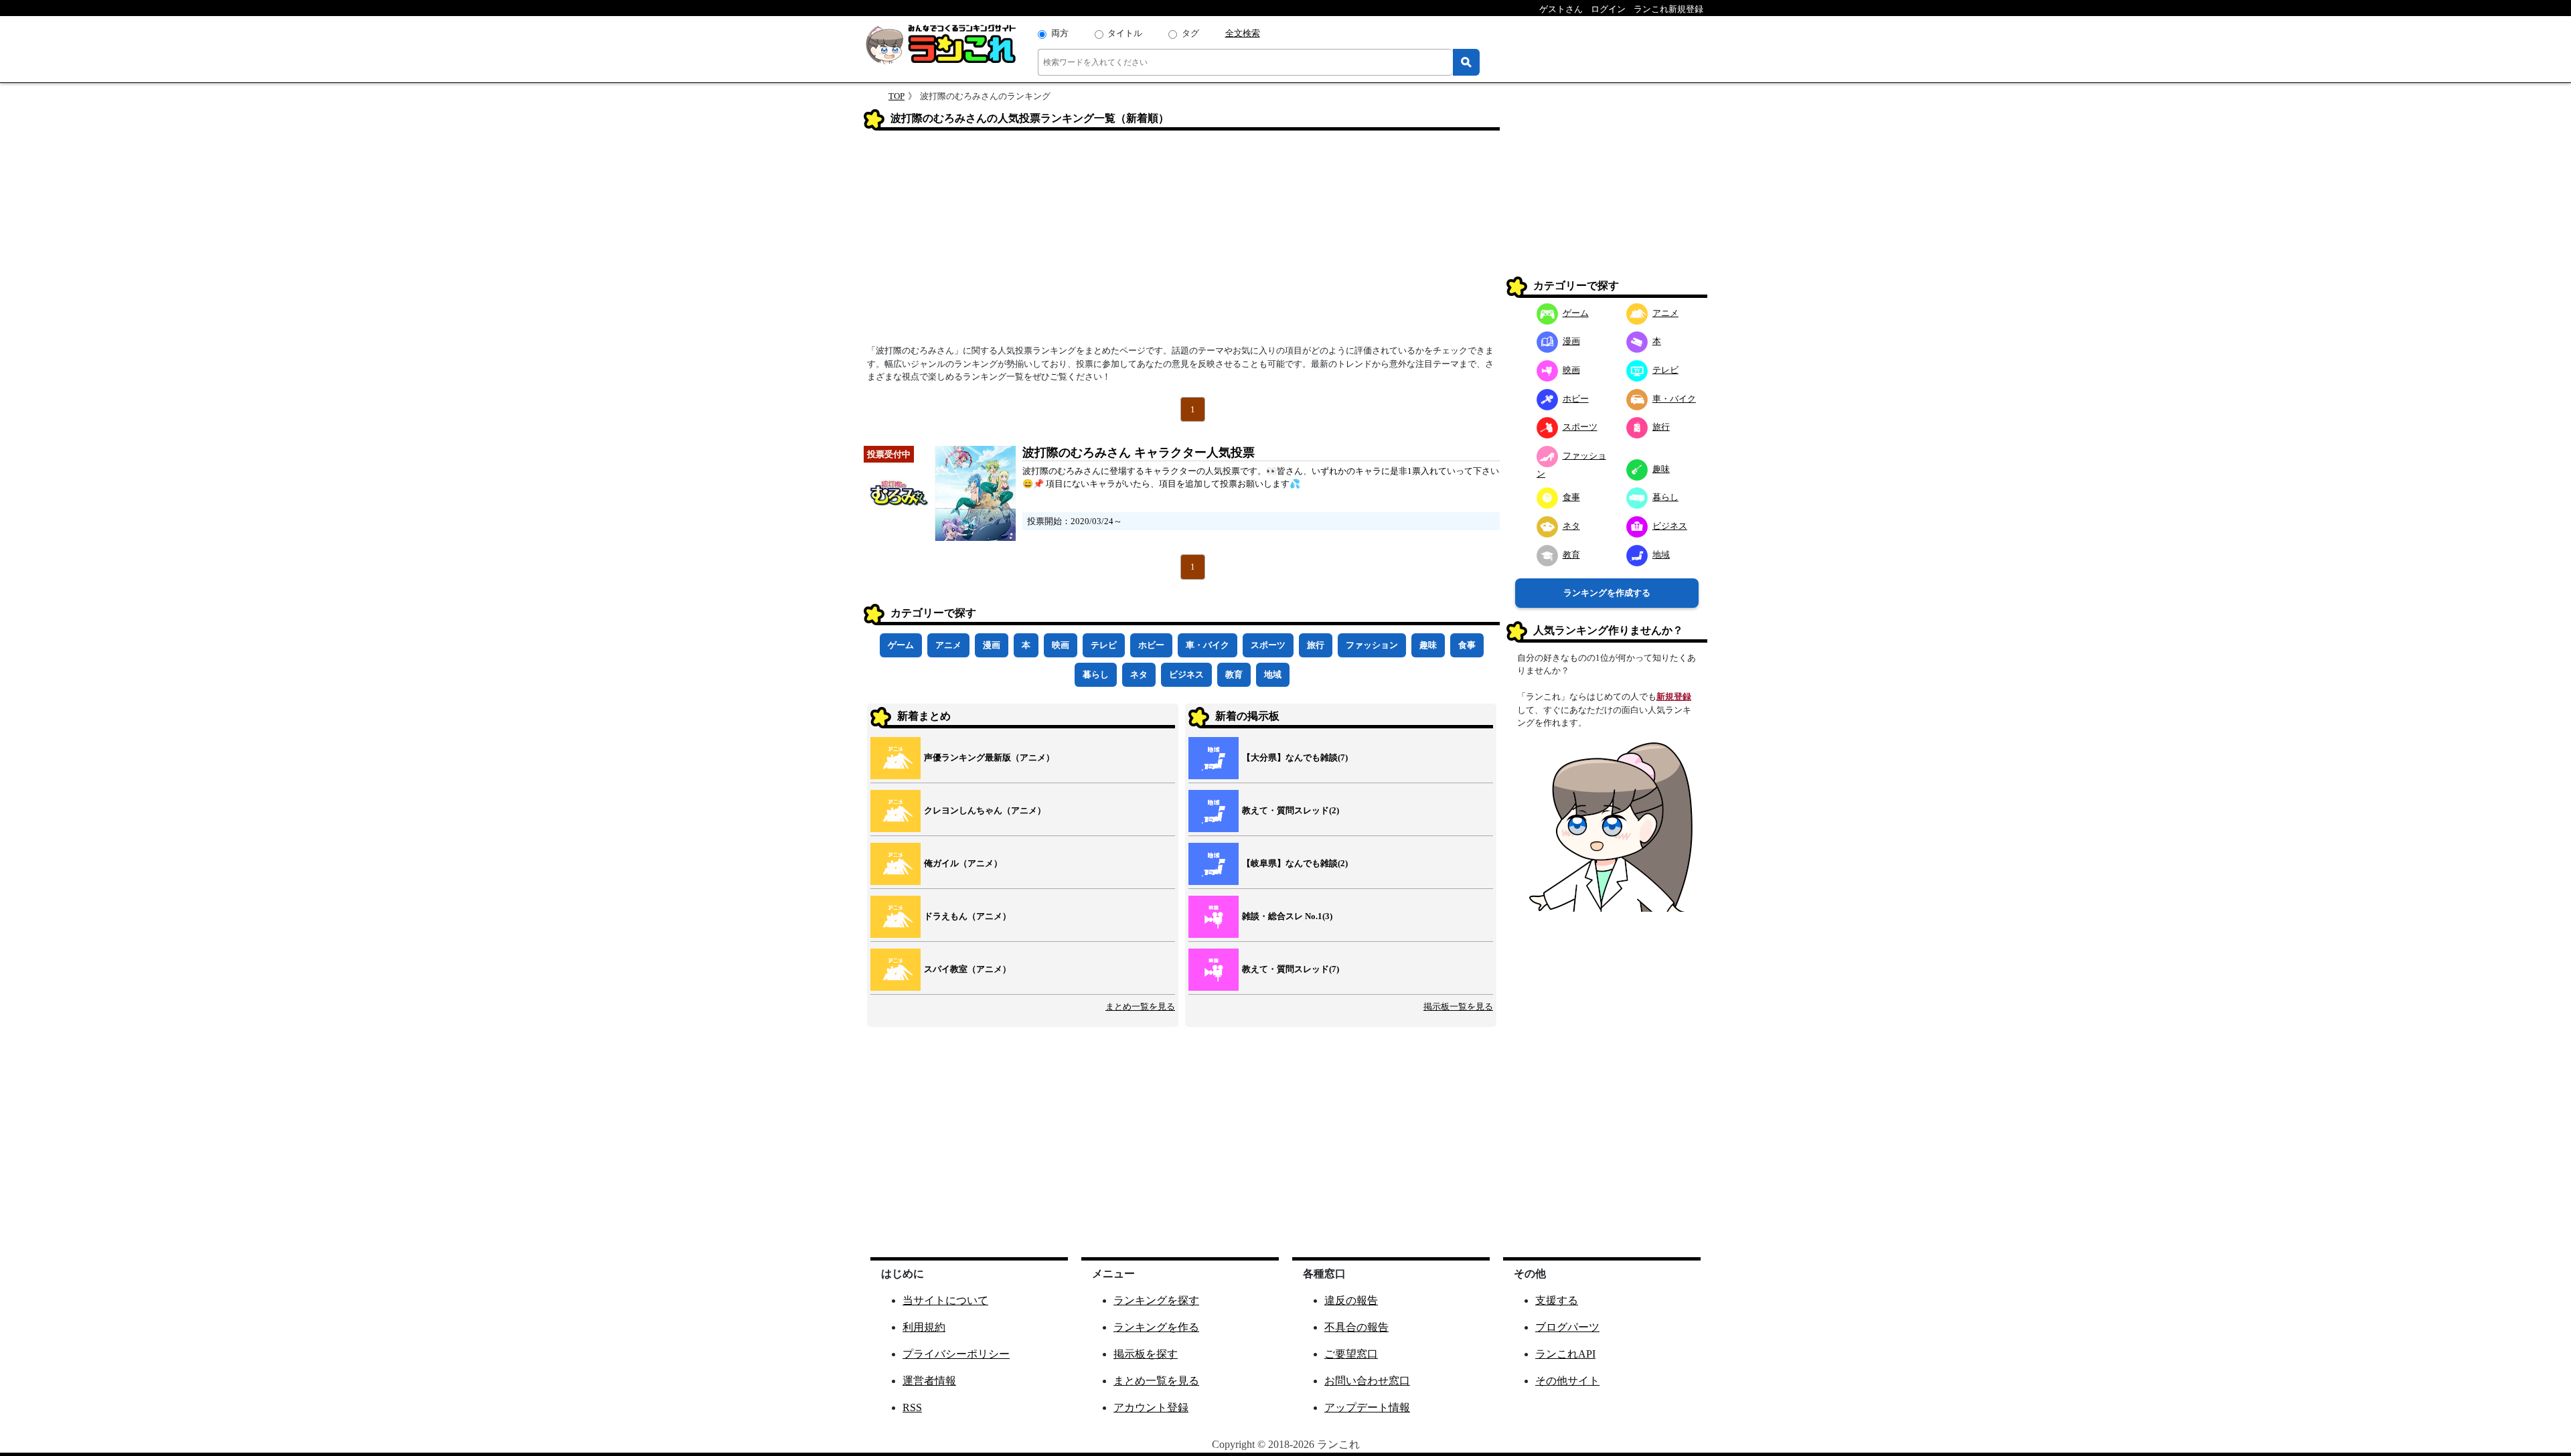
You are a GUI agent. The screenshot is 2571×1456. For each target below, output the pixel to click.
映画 (1061, 645)
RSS (912, 1407)
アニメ (948, 645)
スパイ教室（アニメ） (967, 969)
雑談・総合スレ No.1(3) (1287, 916)
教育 (1234, 674)
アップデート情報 (1367, 1407)
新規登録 (1674, 697)
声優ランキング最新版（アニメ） (989, 757)
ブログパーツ (1567, 1327)
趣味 (1428, 645)
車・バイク (1207, 645)
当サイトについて (945, 1300)
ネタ (1139, 674)
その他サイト (1567, 1381)
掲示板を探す (1146, 1354)
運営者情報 (929, 1381)
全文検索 (1243, 33)
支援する (1557, 1300)
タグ (1190, 33)
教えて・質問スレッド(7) (1291, 969)
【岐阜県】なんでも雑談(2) (1295, 863)
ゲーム (901, 645)
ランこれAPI (1565, 1354)
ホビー (1151, 645)
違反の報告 (1351, 1300)
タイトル (1125, 33)
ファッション (1372, 645)
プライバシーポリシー (956, 1354)
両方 (1060, 33)
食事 (1467, 645)
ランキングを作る (1156, 1327)
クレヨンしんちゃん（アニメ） (985, 810)
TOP (897, 96)
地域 (1273, 674)
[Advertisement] (1182, 242)
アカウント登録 (1151, 1407)
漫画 (992, 645)
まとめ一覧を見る (1140, 1006)
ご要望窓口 (1351, 1354)
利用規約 (924, 1327)
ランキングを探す (1156, 1300)
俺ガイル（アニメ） (963, 863)
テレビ (1104, 645)
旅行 (1316, 645)
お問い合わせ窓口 (1367, 1381)
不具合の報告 (1356, 1327)
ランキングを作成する (1607, 593)
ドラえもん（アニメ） (967, 916)
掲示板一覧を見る (1458, 1006)
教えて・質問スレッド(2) (1291, 810)
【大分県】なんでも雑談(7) (1295, 757)
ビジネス (1186, 674)
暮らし (1096, 674)
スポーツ (1268, 645)
